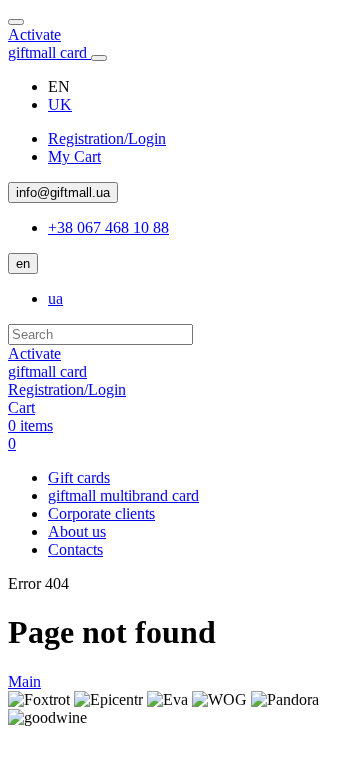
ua (55, 298)
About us (77, 531)
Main (24, 681)
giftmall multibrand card (123, 495)
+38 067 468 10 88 (108, 227)
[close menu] (16, 22)
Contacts (75, 549)
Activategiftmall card (49, 43)
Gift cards (79, 477)
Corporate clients (101, 513)
